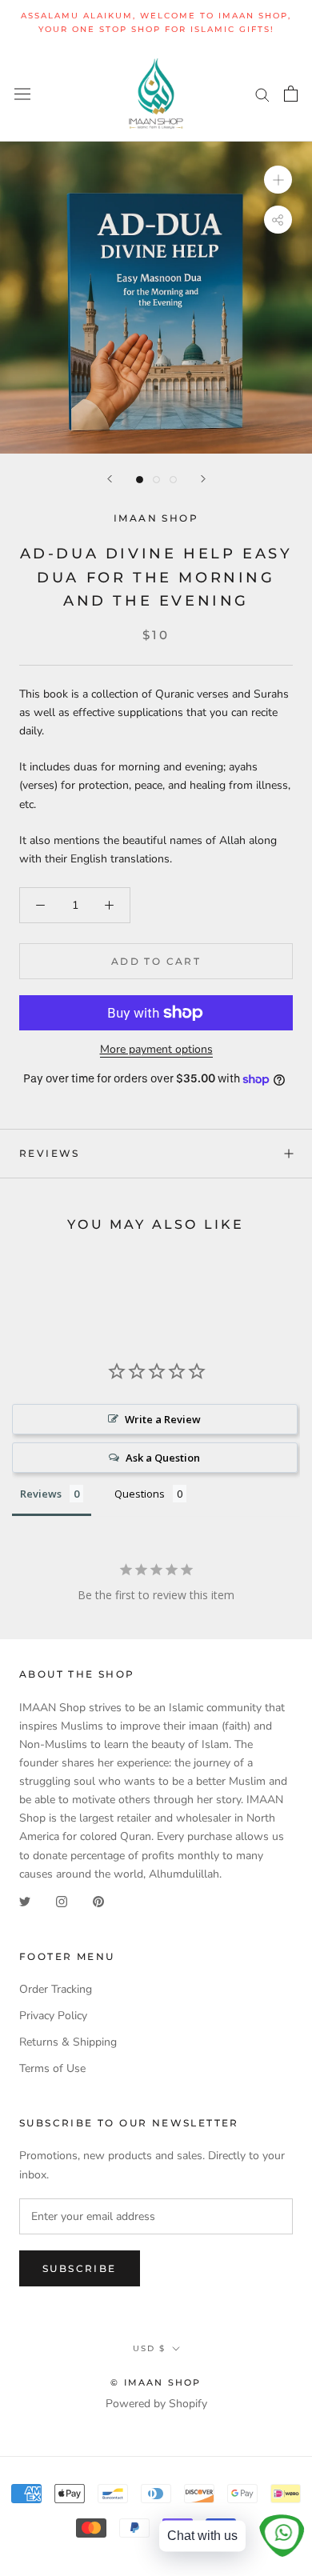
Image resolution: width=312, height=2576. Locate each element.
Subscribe (80, 2268)
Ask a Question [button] (163, 1458)
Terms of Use (52, 2068)
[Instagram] (62, 1901)
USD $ (149, 2348)
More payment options (156, 1049)
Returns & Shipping (68, 2042)
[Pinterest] (98, 1901)
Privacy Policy (53, 2016)
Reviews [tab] (41, 1494)
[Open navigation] (22, 93)
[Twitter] (25, 1901)
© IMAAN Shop (156, 2382)
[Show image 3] (173, 480)
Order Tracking (56, 1989)
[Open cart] (291, 94)
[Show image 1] (140, 480)
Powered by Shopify (156, 2404)
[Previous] (110, 479)
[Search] (262, 94)
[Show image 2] (156, 480)
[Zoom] (278, 180)
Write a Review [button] (163, 1419)
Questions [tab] (140, 1494)
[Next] (203, 479)
